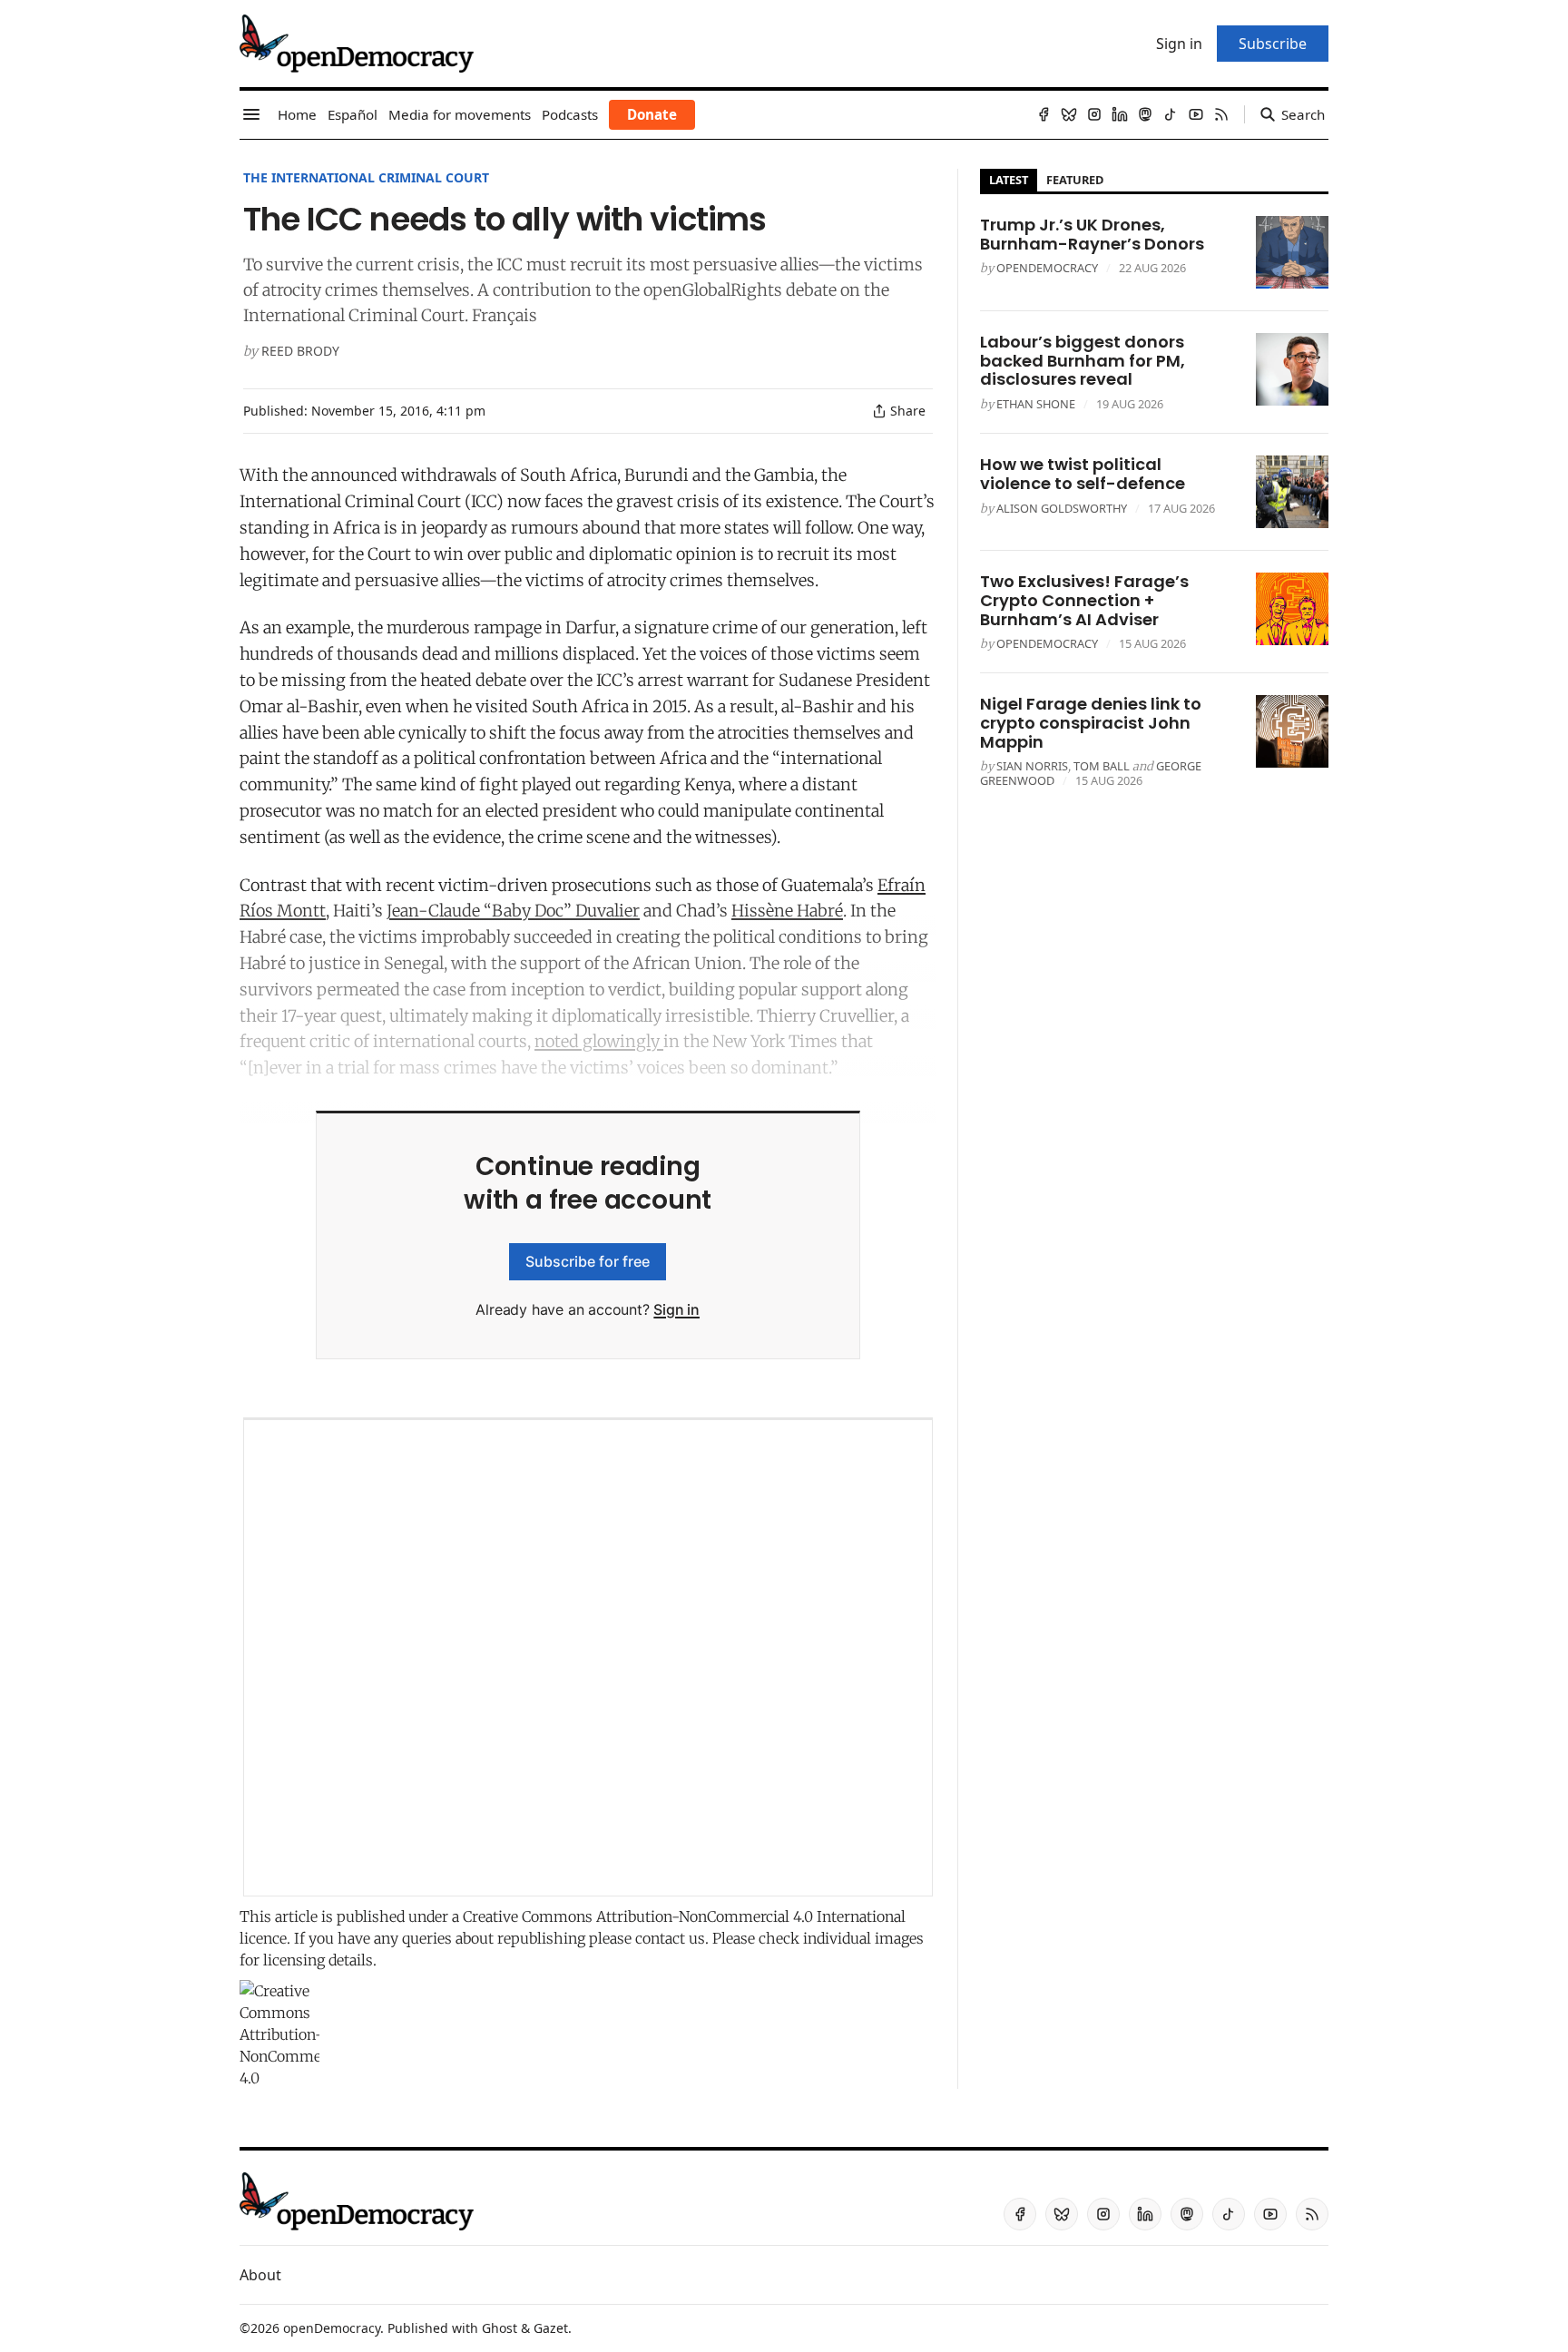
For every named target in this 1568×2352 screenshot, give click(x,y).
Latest (1009, 180)
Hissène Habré (787, 911)
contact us (670, 1938)
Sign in (676, 1309)
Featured (1075, 180)
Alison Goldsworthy (1062, 508)
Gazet (551, 2328)
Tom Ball (1102, 766)
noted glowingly (599, 1041)
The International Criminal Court (366, 177)
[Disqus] (588, 1658)
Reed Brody (300, 351)
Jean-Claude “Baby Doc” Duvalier (513, 911)
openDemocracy (1047, 268)
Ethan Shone (1036, 404)
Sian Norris (1032, 766)
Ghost (500, 2328)
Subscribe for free (588, 1261)
